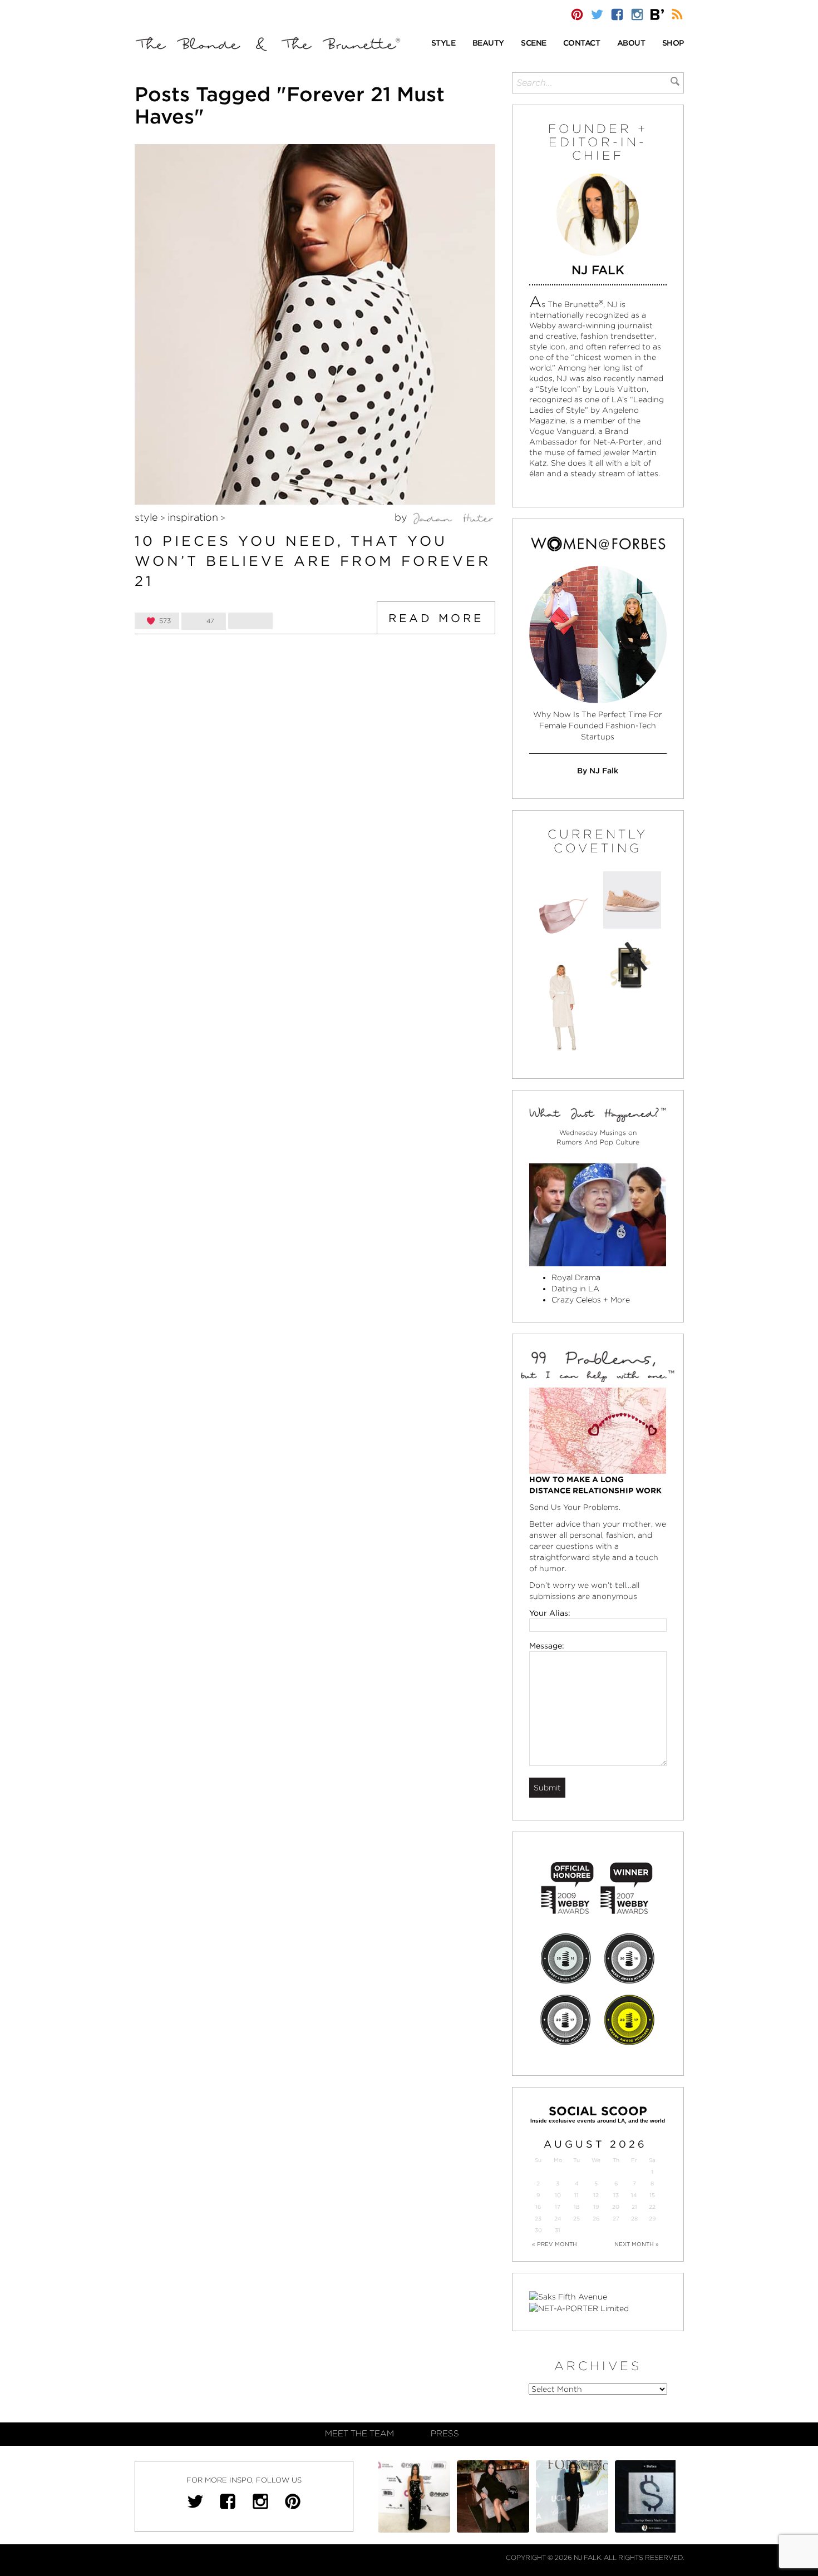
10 (558, 2195)
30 (538, 2230)
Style (146, 517)
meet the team (359, 2434)
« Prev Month (555, 2244)
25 (576, 2219)
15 (652, 2195)
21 (634, 2207)
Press (445, 2434)
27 (616, 2219)
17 (558, 2207)
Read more (436, 618)
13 (616, 2195)
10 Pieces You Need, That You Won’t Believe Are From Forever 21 (313, 561)
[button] (444, 44)
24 (558, 2219)
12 (596, 2195)
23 (538, 2219)
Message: (547, 1646)
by (402, 517)
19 (596, 2207)
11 (576, 2195)
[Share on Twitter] (250, 621)
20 (616, 2207)
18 (576, 2207)
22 (652, 2207)
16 (538, 2207)
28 (634, 2219)
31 (558, 2230)
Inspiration (193, 517)
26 (596, 2219)
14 (634, 2195)
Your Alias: (550, 1613)
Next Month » (637, 2244)
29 (652, 2219)
